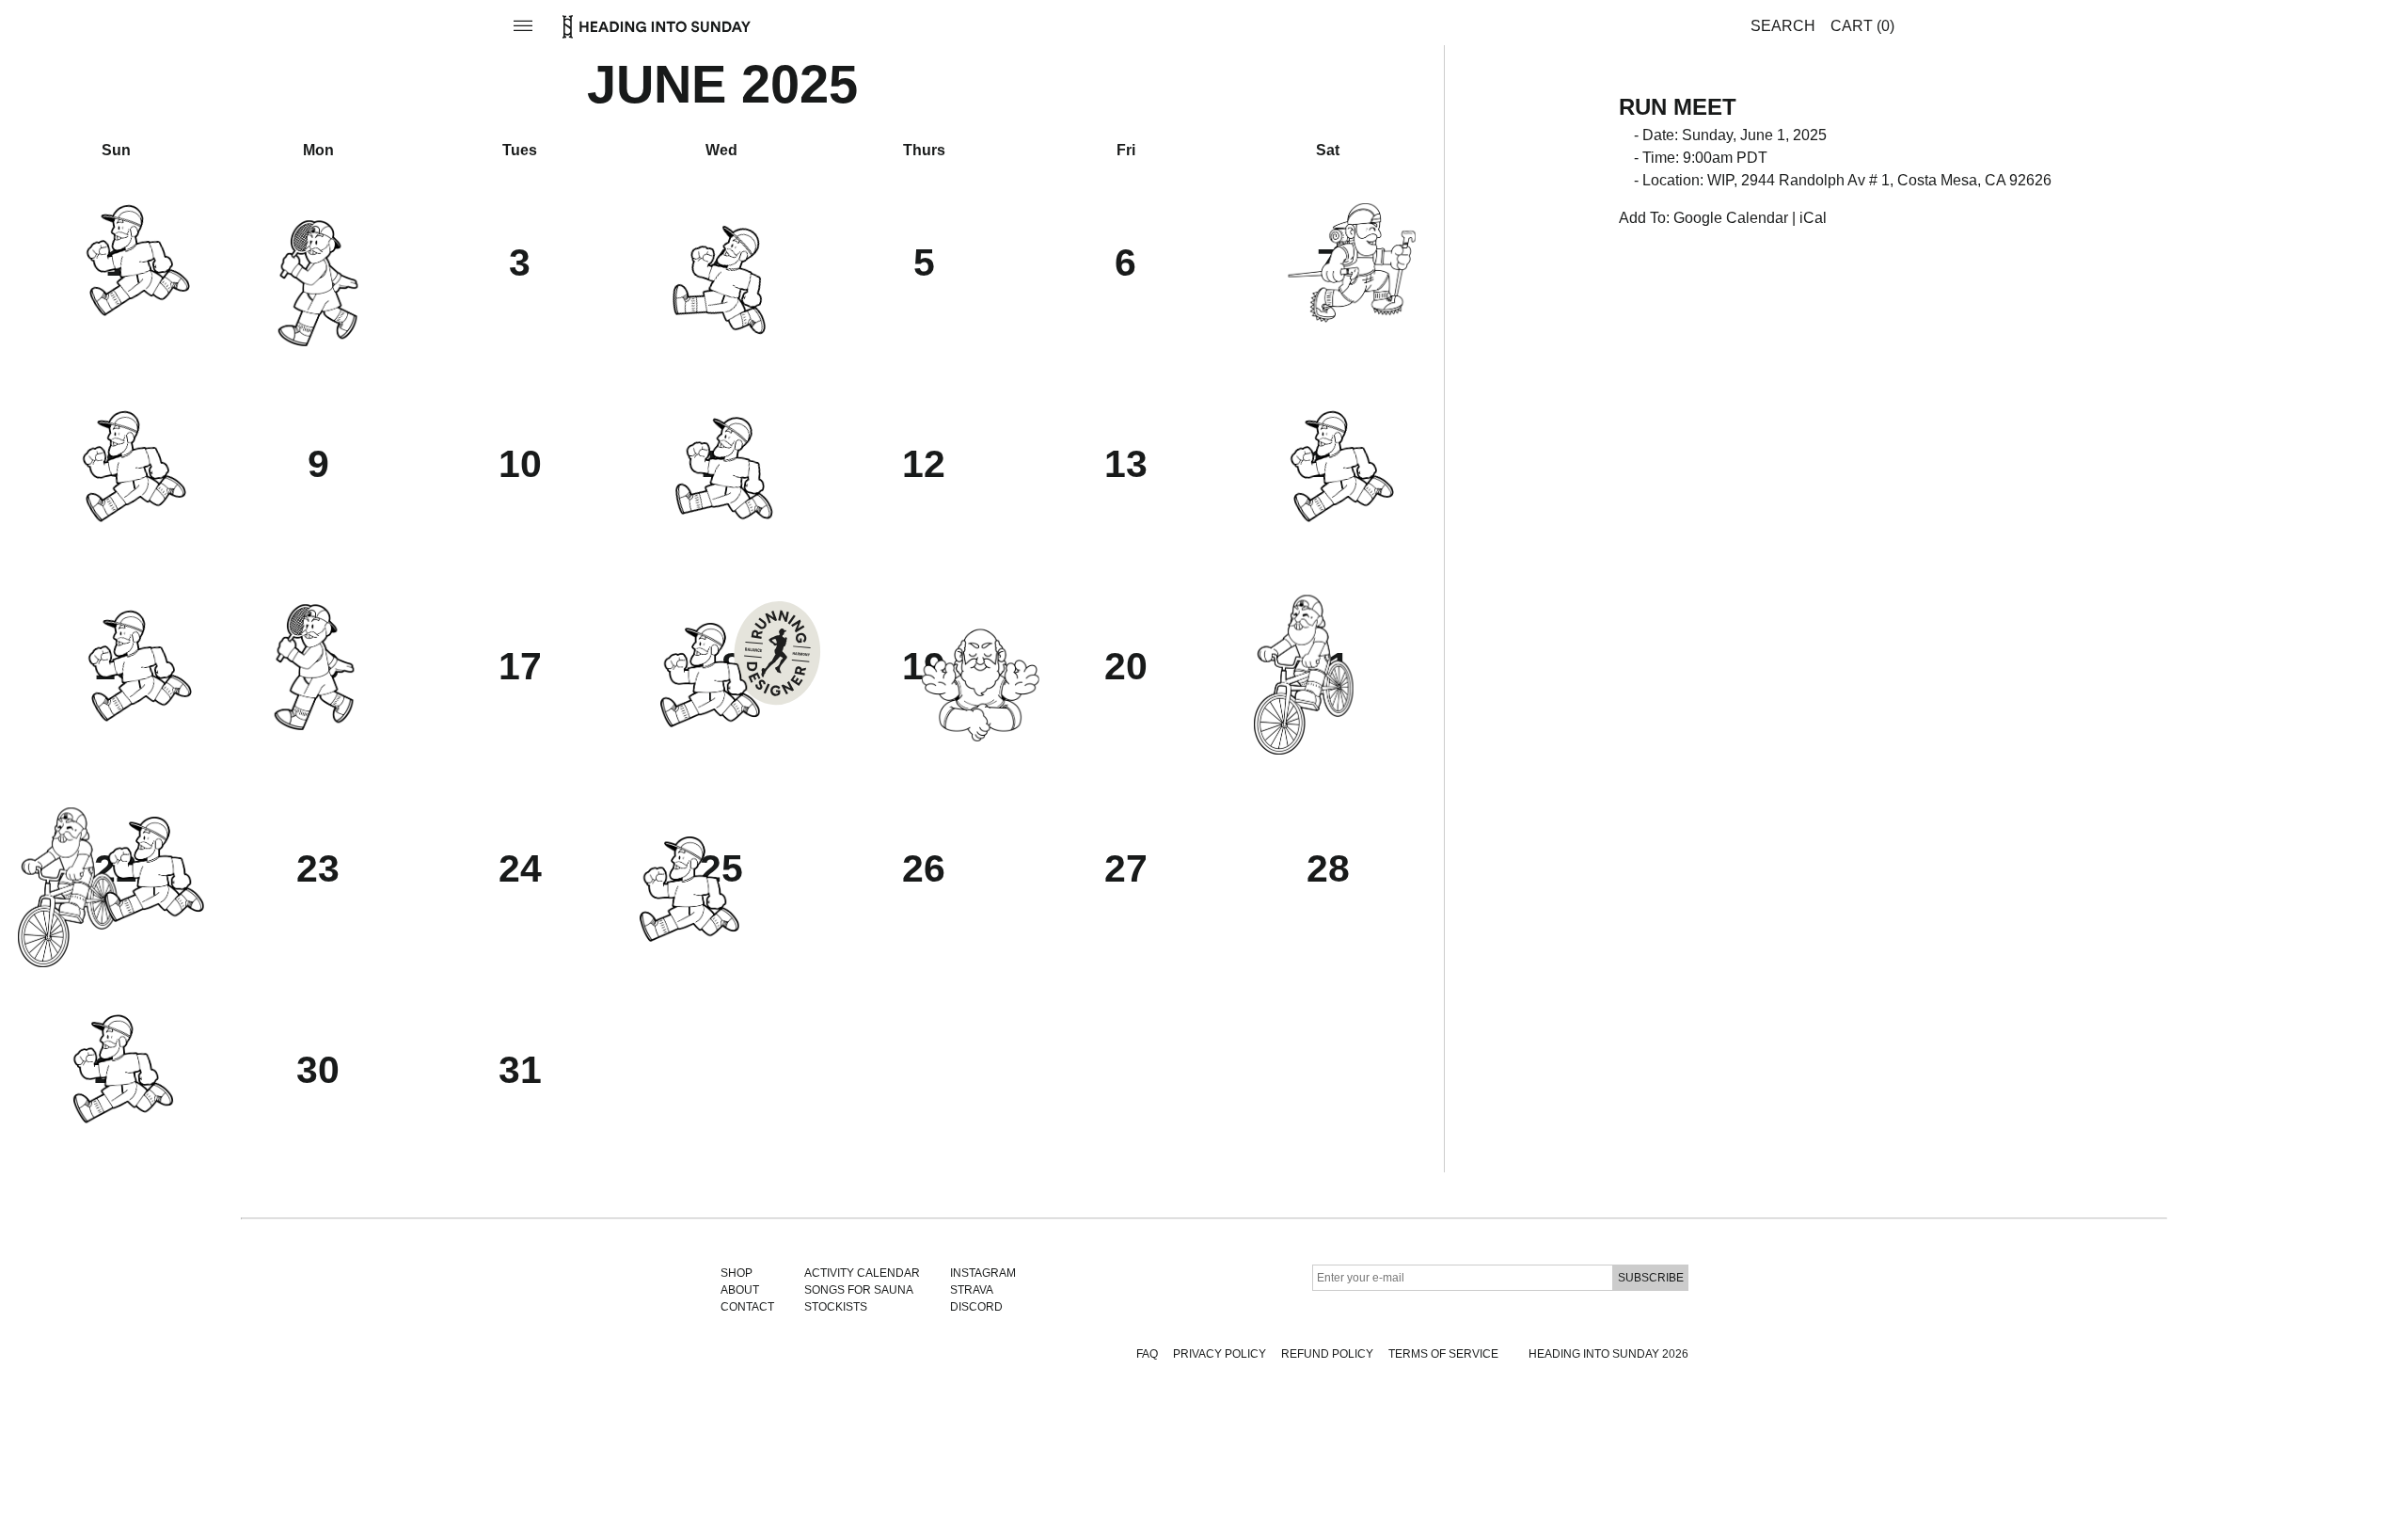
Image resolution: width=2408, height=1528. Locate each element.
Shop (737, 1273)
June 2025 (722, 84)
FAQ (1147, 1354)
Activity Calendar (862, 1273)
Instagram (983, 1273)
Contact (747, 1307)
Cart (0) (1862, 26)
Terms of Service (1443, 1354)
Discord (976, 1307)
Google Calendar (1731, 218)
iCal (1813, 218)
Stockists (836, 1307)
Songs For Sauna (859, 1290)
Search (1783, 26)
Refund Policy (1327, 1354)
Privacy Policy (1220, 1354)
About (740, 1290)
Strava (972, 1290)
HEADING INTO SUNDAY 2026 (1608, 1354)
